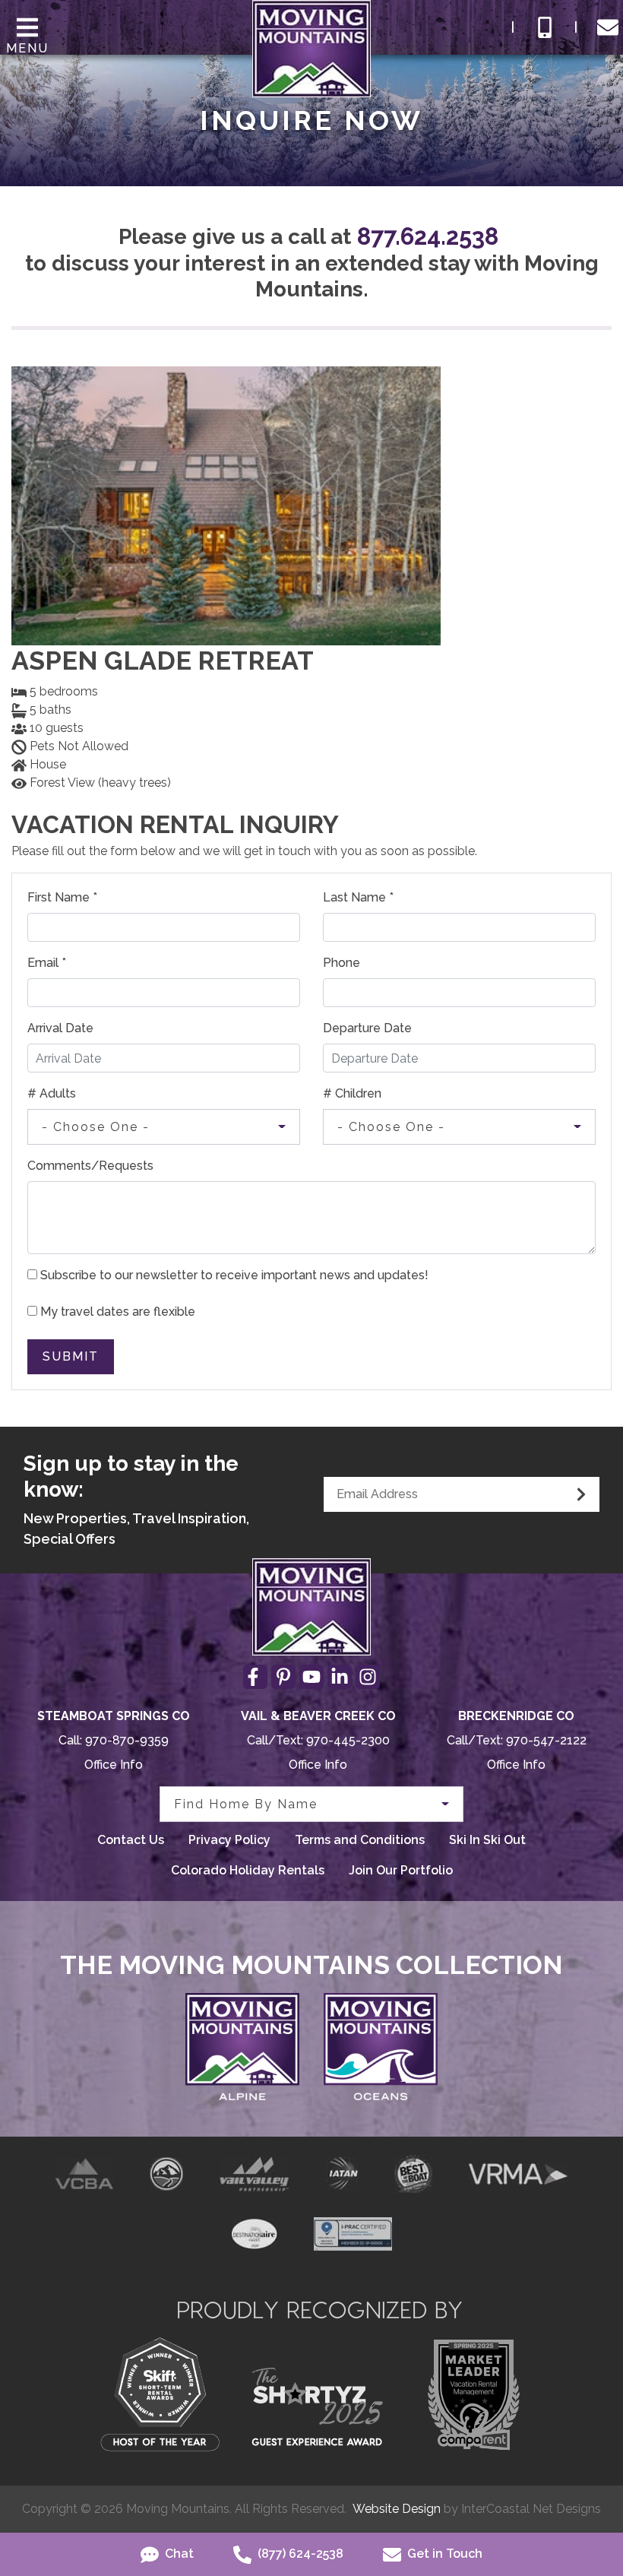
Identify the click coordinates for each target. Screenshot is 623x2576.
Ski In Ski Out (487, 1840)
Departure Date (367, 1028)
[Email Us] (608, 27)
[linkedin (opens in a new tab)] (340, 1677)
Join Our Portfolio (401, 1870)
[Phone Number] (545, 27)
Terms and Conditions (360, 1840)
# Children (352, 1093)
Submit (71, 1356)
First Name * (62, 897)
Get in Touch (443, 2554)
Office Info (114, 1765)
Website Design (397, 2509)
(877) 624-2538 (299, 2554)
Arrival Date (60, 1028)
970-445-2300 (348, 1740)
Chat (178, 2554)
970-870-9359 (127, 1740)
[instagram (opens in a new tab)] (368, 1677)
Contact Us (131, 1840)
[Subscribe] (581, 1494)
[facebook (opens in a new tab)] (255, 1677)
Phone (342, 963)
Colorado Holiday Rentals (248, 1870)
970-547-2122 (546, 1740)
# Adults (52, 1093)
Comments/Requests (90, 1166)
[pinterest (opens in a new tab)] (283, 1677)
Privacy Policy (229, 1840)
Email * (47, 963)
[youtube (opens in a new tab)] (311, 1677)
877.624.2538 (428, 236)
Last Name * (358, 897)
